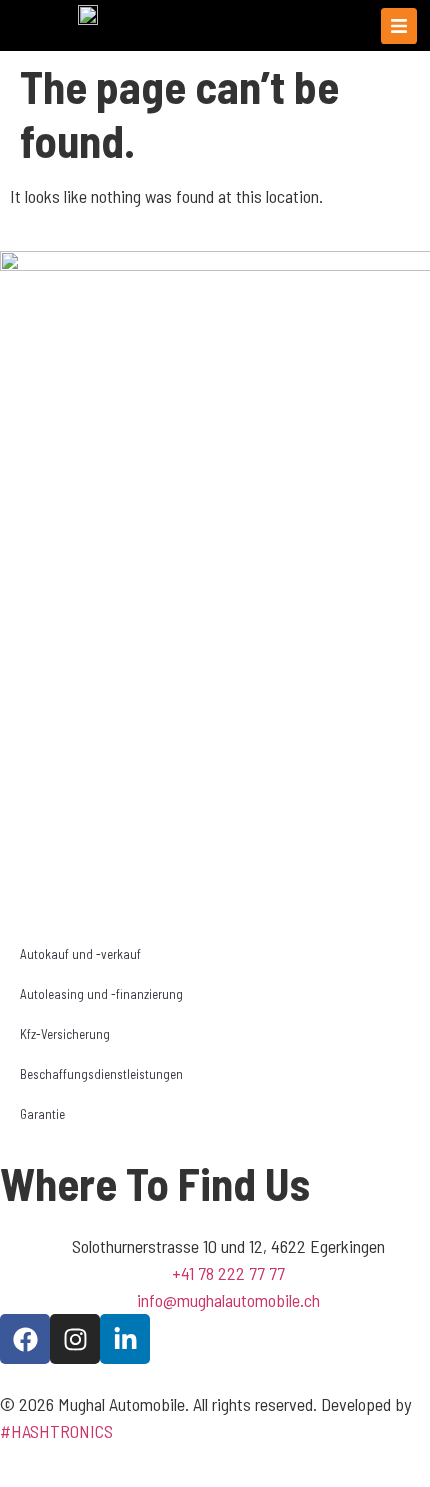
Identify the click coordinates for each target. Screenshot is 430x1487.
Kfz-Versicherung (65, 1034)
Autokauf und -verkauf (80, 954)
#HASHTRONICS (56, 1431)
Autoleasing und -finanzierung (101, 994)
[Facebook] (25, 1339)
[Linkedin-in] (125, 1339)
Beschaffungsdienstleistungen (101, 1074)
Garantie (42, 1114)
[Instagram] (75, 1339)
